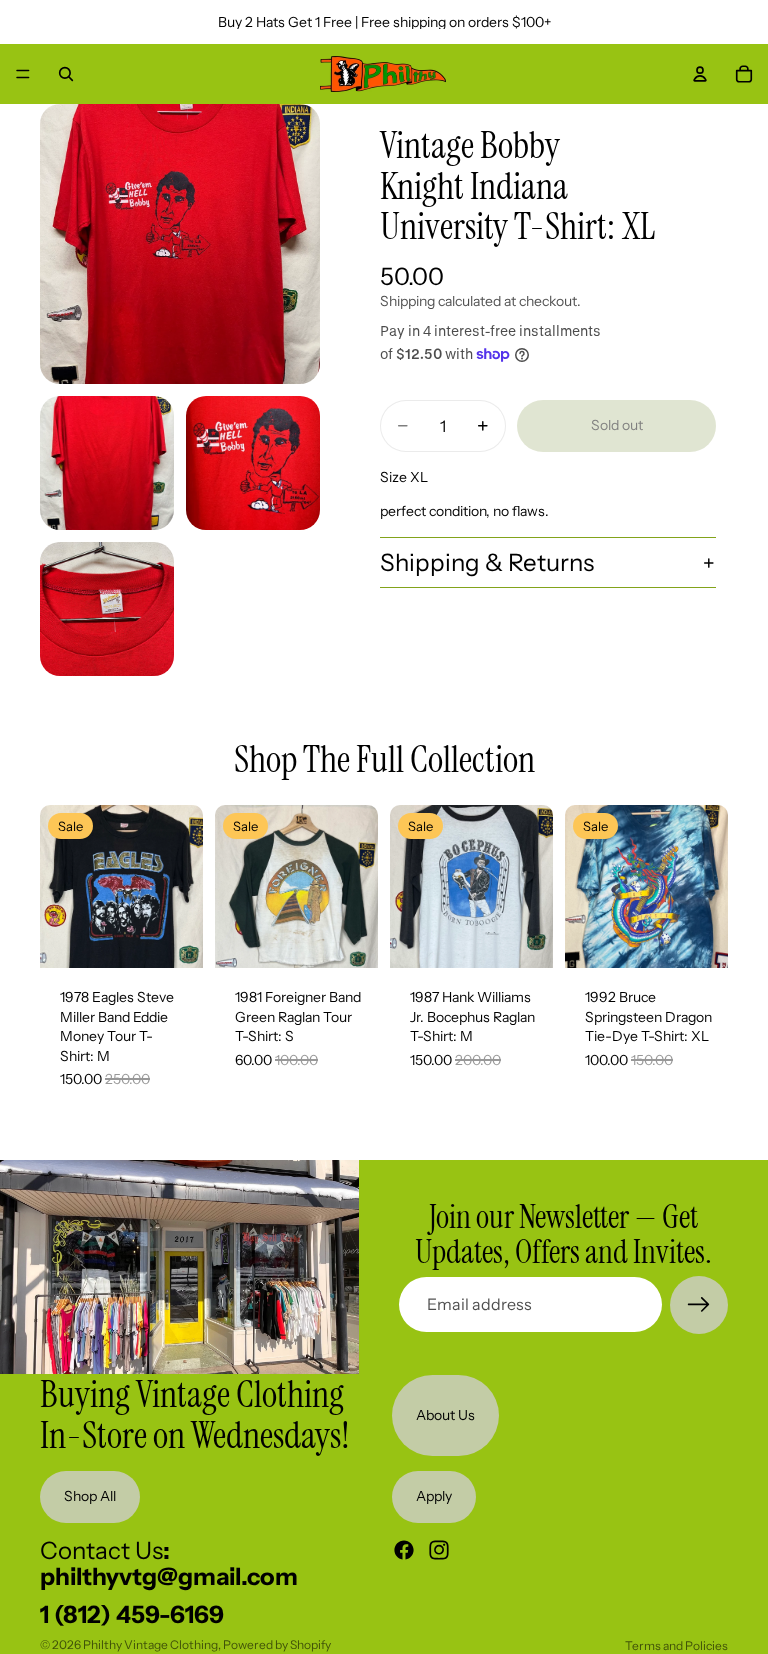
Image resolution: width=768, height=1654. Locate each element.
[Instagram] (439, 1549)
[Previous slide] (62, 886)
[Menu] (23, 74)
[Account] (700, 74)
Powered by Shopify (277, 1644)
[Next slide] (181, 886)
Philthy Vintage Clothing (150, 1644)
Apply (434, 1496)
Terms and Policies (676, 1645)
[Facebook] (404, 1549)
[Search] (66, 74)
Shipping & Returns (487, 562)
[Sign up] (699, 1305)
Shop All (90, 1496)
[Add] (172, 937)
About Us (445, 1414)
